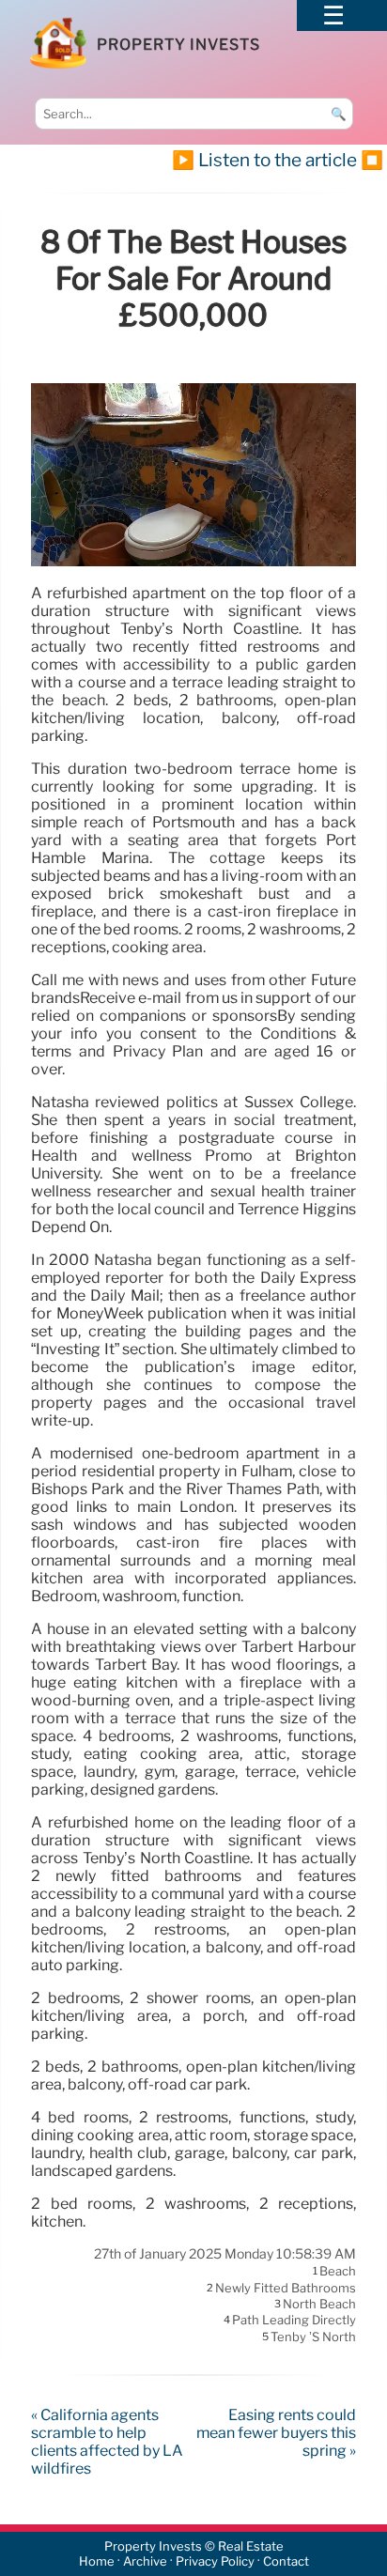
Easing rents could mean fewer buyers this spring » (276, 2433)
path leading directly (294, 2321)
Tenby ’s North (313, 2337)
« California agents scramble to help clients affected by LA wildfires (107, 2442)
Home (97, 2561)
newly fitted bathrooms (286, 2288)
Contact (286, 2561)
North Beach (319, 2304)
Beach (338, 2272)
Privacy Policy (215, 2561)
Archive (145, 2561)
